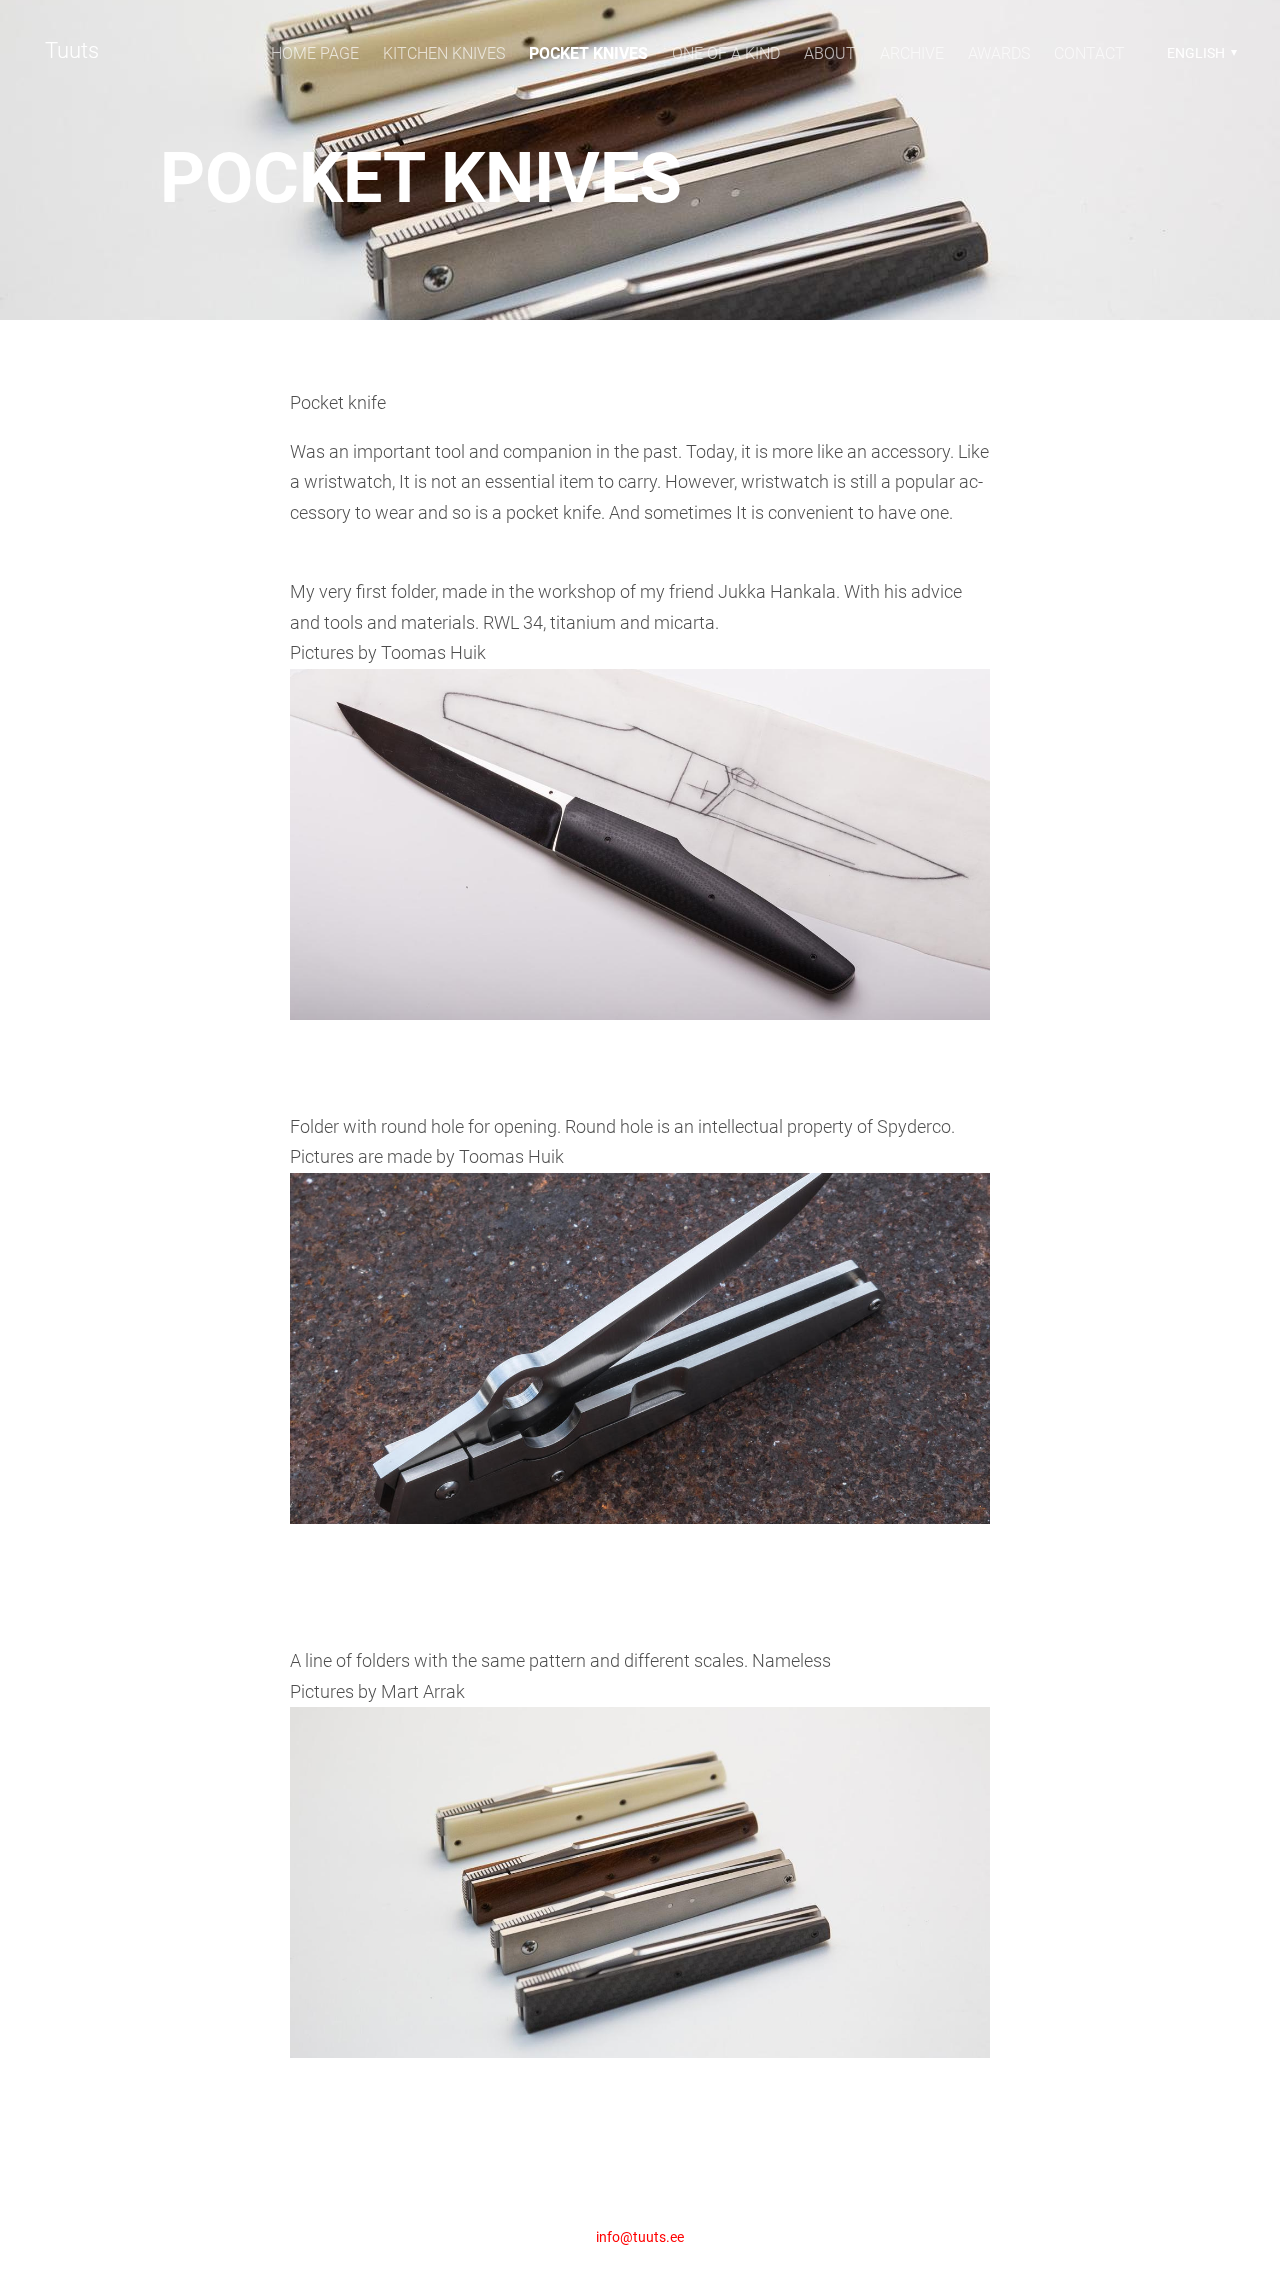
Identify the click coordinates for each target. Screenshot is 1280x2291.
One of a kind (726, 53)
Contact (1089, 53)
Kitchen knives (444, 53)
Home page (315, 53)
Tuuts (72, 50)
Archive (912, 53)
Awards (999, 53)
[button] (1199, 53)
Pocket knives (588, 53)
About (830, 53)
